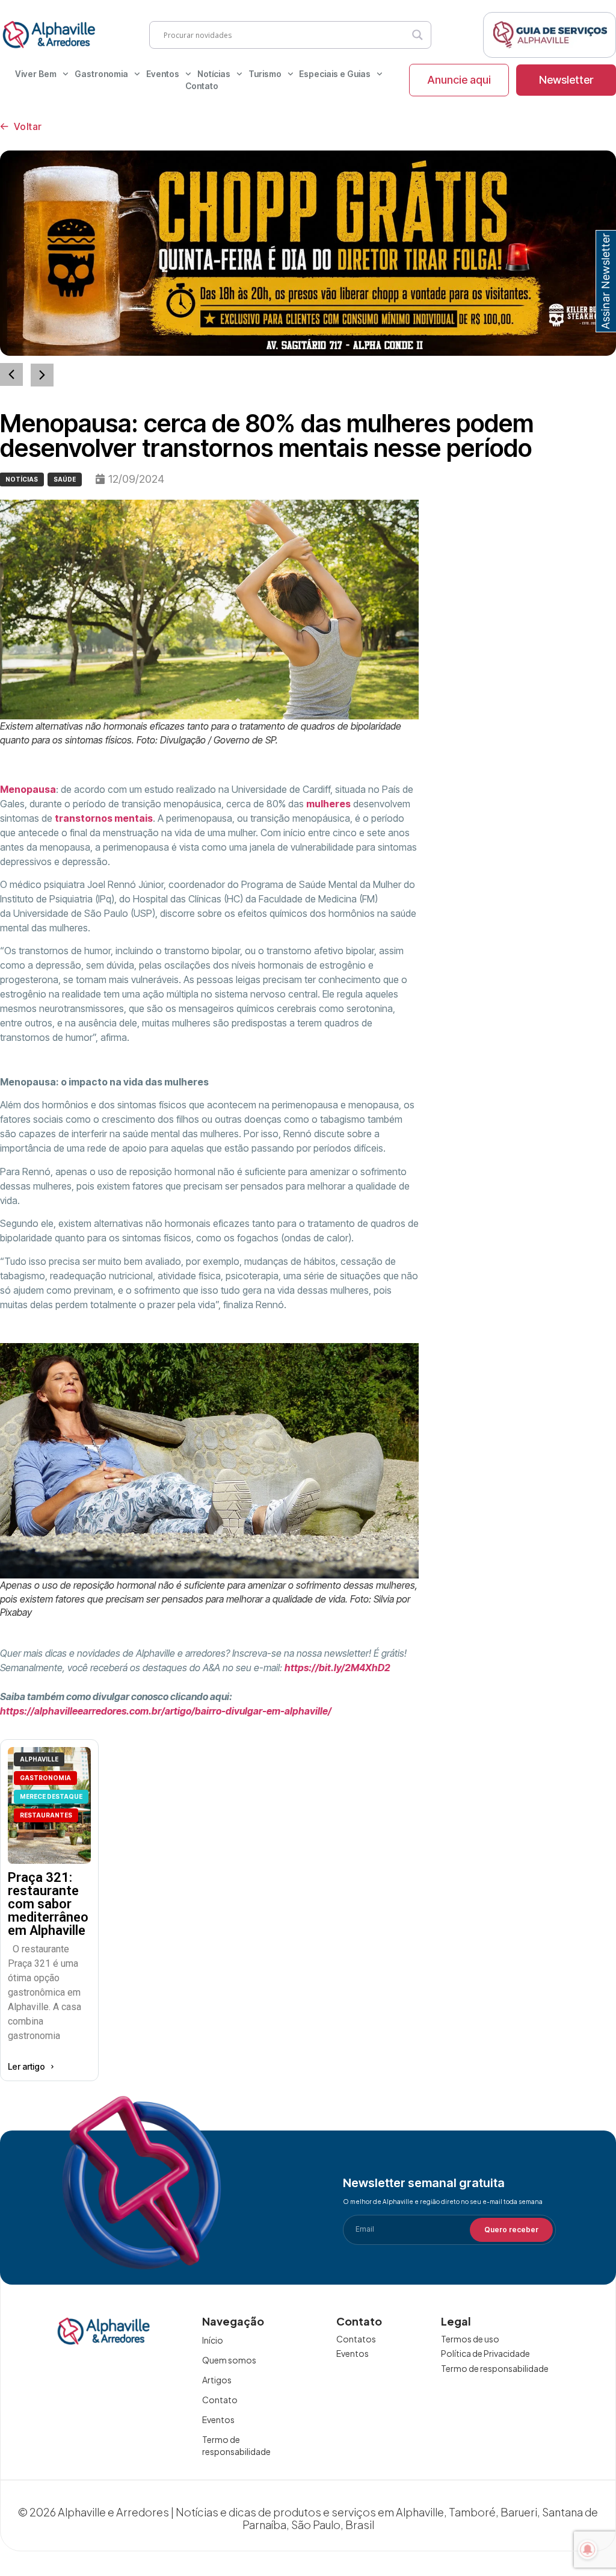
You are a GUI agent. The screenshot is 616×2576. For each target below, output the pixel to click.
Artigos (217, 2380)
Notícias (214, 74)
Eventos (163, 74)
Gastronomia (101, 74)
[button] (42, 375)
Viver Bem (36, 74)
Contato (202, 86)
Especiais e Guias (335, 74)
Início (213, 2340)
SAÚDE (65, 479)
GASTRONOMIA (45, 1778)
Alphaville (39, 1759)
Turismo (265, 74)
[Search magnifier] (417, 35)
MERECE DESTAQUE (51, 1796)
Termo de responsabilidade (236, 2445)
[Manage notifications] (588, 2550)
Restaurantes (46, 1815)
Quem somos (229, 2360)
